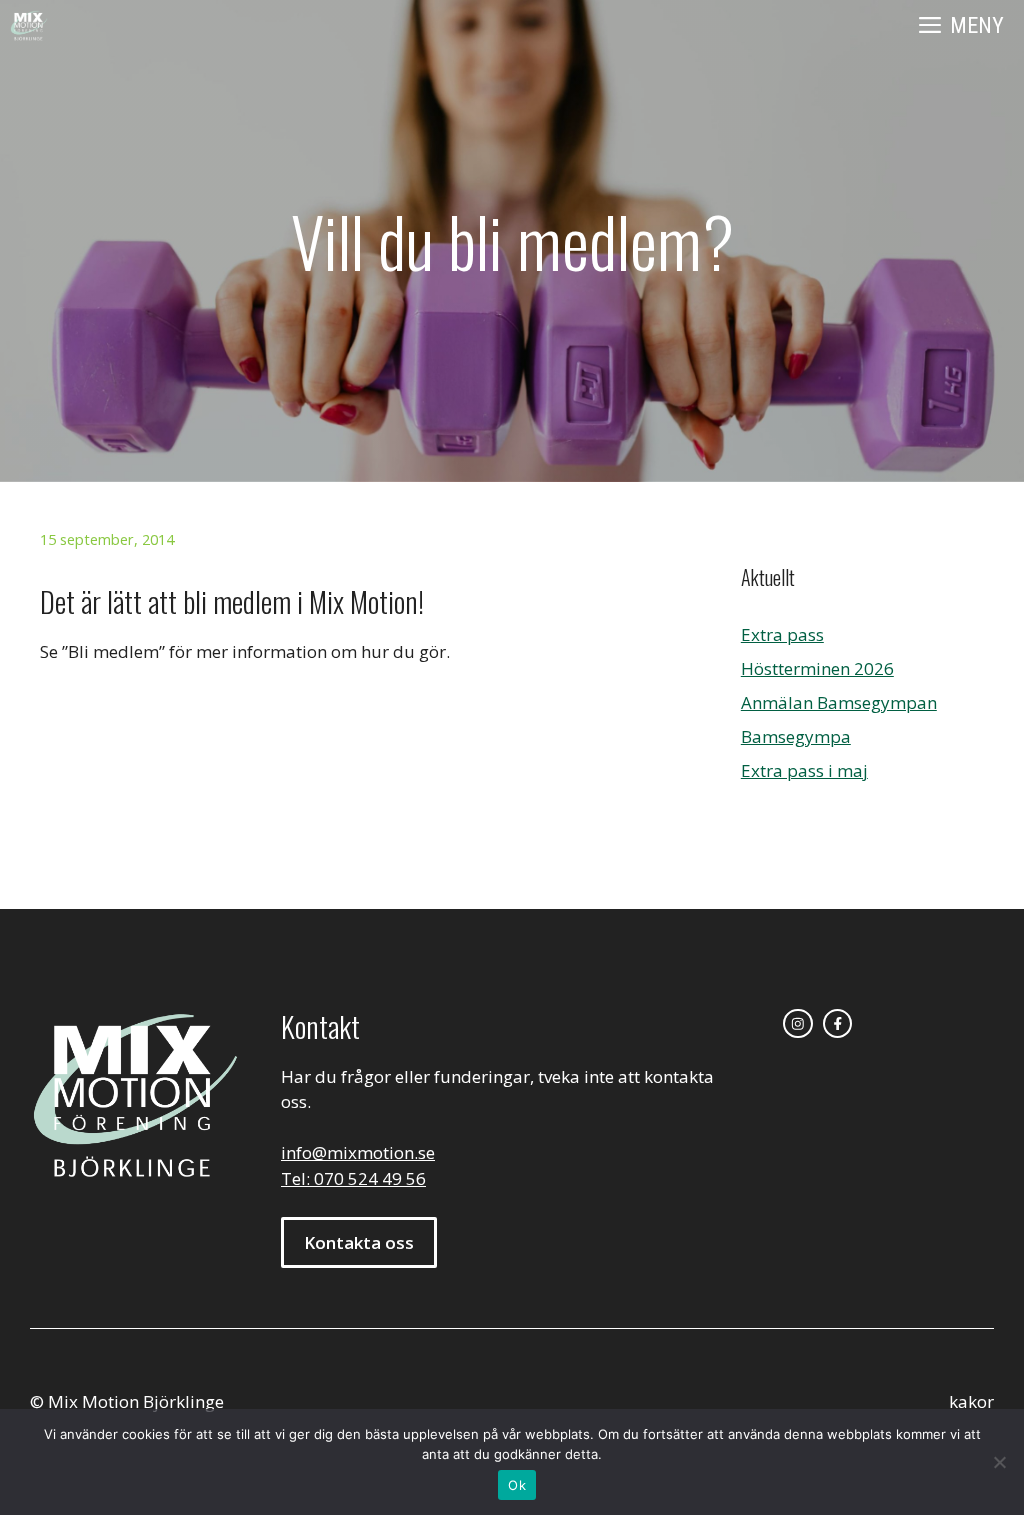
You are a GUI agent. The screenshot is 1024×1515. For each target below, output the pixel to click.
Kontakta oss (359, 1242)
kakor (971, 1401)
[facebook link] (838, 1024)
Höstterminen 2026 (817, 668)
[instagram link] (798, 1024)
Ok (517, 1485)
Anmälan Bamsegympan (839, 702)
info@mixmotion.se (358, 1152)
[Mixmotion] (29, 26)
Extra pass (782, 634)
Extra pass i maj (804, 770)
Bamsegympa (796, 736)
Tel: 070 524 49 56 (353, 1178)
